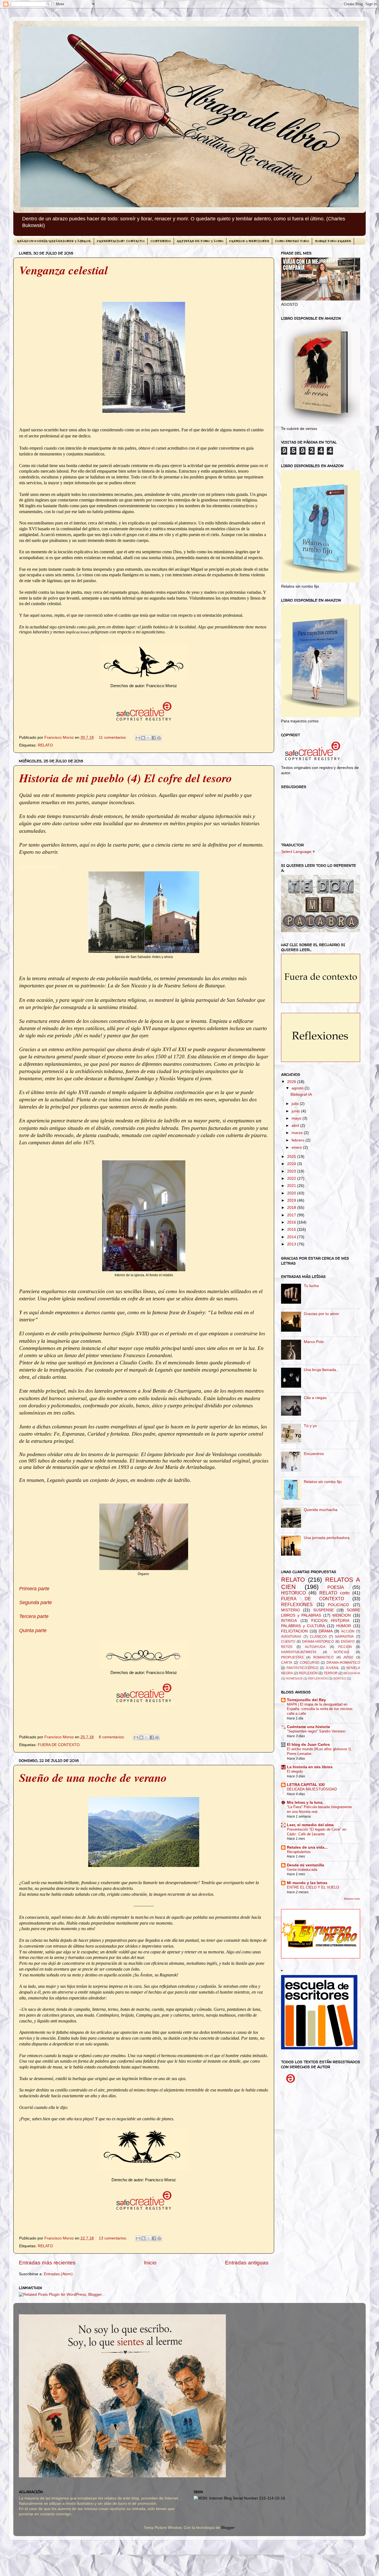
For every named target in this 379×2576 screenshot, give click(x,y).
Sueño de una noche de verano (93, 1778)
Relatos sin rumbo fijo (323, 1482)
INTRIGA (289, 1621)
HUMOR (344, 1626)
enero (297, 1147)
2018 (292, 1208)
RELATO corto (334, 1593)
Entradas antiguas (247, 2263)
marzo (298, 1133)
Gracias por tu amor (321, 1314)
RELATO (45, 745)
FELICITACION (294, 1631)
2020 (292, 1193)
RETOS (287, 1647)
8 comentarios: (112, 1737)
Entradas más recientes (47, 2263)
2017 (292, 1215)
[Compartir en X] (148, 738)
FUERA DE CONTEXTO (59, 1745)
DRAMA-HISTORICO (318, 1642)
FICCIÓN (345, 1647)
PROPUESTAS (292, 1657)
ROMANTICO (323, 1657)
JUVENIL (332, 1668)
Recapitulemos (299, 1852)
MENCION (342, 1615)
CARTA (287, 1663)
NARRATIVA (344, 1637)
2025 (292, 1157)
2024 (292, 1164)
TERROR (331, 1673)
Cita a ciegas (315, 1398)
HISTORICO (293, 1593)
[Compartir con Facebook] (154, 738)
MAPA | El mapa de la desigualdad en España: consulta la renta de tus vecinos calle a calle (320, 1709)
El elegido (295, 1771)
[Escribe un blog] (143, 738)
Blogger (228, 2528)
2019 (292, 1200)
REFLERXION (318, 1678)
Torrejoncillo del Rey (306, 1700)
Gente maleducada (302, 1870)
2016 (292, 1222)
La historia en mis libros (310, 1767)
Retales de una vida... (307, 1847)
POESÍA (336, 1587)
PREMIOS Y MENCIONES (249, 241)
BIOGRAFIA (352, 1673)
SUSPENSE (324, 1610)
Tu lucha (311, 1286)
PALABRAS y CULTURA (303, 1626)
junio (296, 1111)
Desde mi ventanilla (305, 1865)
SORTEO (340, 1678)
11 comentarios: (113, 737)
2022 (292, 1179)
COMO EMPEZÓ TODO (292, 241)
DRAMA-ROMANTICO (343, 1663)
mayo (297, 1118)
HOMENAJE (294, 1678)
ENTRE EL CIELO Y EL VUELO (313, 1887)
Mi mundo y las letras (307, 1883)
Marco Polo (314, 1342)
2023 (292, 1171)
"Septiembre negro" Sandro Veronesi (316, 1731)
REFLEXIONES (297, 1604)
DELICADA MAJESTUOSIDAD (312, 1789)
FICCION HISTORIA (330, 1621)
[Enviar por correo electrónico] (138, 738)
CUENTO (288, 1642)
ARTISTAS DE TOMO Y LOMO (200, 241)
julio (296, 1104)
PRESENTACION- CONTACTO (121, 241)
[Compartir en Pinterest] (159, 738)
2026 (292, 1082)
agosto (298, 1088)
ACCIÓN (348, 1631)
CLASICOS (318, 1637)
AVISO (348, 1657)
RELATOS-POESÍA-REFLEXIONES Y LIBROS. (54, 241)
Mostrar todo (352, 1899)
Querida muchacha (321, 1510)
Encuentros (314, 1454)
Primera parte (34, 1589)
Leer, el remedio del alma (310, 1825)
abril (296, 1126)
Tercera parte (34, 1616)
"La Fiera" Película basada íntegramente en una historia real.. (319, 1809)
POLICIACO (338, 1605)
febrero (299, 1140)
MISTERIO (290, 1610)
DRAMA (326, 1631)
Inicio (150, 2263)
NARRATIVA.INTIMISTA (299, 1652)
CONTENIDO (161, 241)
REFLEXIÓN (308, 1673)
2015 (292, 1230)
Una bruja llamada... (322, 1370)
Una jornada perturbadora (327, 1538)
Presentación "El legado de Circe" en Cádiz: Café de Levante (317, 1832)
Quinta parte (33, 1630)
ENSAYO (348, 1642)
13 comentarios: (113, 2238)
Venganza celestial (64, 270)
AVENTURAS (291, 1637)
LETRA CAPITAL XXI (306, 1785)
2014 (292, 1237)
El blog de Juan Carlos (308, 1745)
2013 (292, 1244)
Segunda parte (36, 1602)
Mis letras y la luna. (305, 1802)
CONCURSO (309, 1663)
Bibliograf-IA (301, 1095)
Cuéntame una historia (308, 1727)
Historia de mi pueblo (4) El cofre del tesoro (126, 778)
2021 (292, 1186)
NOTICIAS (342, 1652)
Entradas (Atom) (58, 2274)
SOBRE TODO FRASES (333, 241)
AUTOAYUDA (315, 1647)
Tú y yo (310, 1426)
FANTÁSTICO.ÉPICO (302, 1668)
